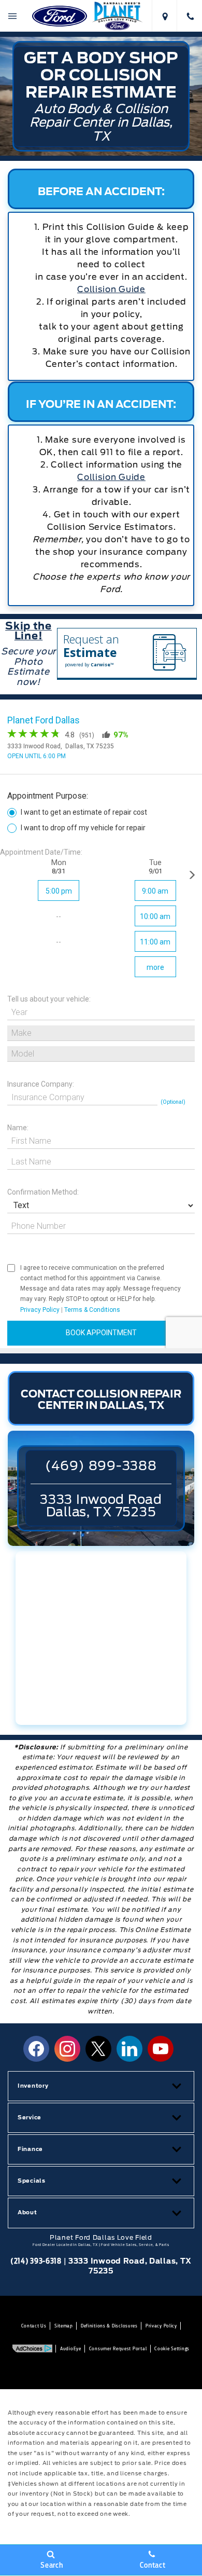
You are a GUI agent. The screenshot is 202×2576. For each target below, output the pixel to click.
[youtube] (161, 2049)
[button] (101, 2086)
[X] (98, 2049)
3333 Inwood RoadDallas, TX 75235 (101, 1506)
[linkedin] (129, 2049)
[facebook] (36, 2049)
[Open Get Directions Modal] (164, 16)
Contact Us (34, 2326)
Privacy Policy (161, 2326)
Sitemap (64, 2326)
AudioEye (71, 2348)
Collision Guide (111, 477)
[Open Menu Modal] (13, 16)
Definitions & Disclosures (109, 2326)
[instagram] (67, 2049)
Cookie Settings (172, 2348)
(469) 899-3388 (101, 1466)
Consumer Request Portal (118, 2348)
